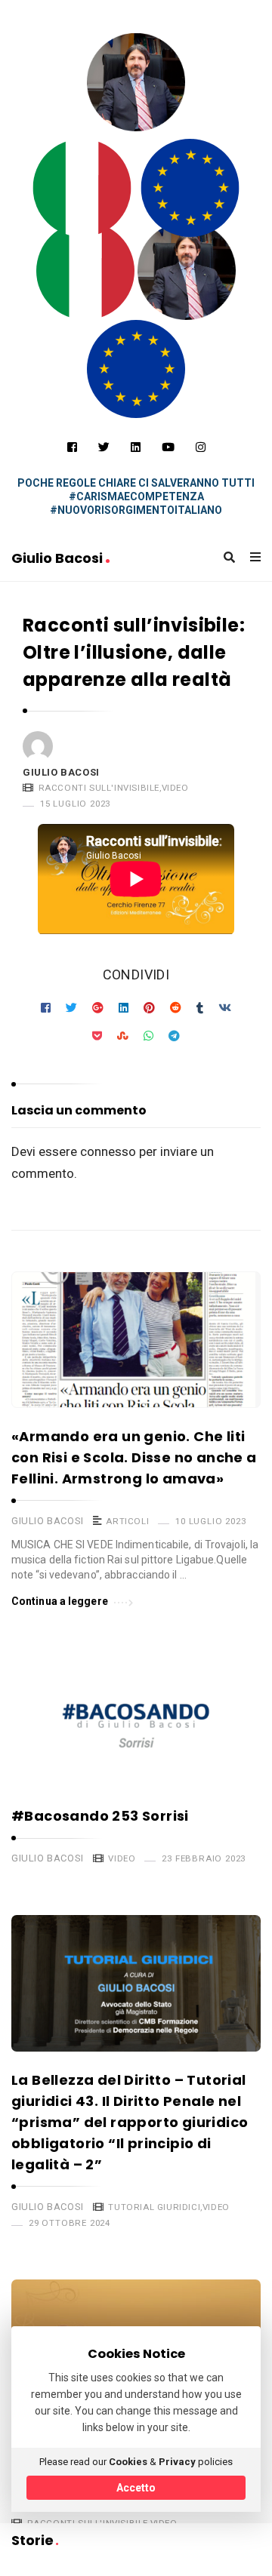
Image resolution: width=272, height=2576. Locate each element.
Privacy (177, 2462)
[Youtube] (168, 447)
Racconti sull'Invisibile (99, 788)
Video (175, 788)
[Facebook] (72, 447)
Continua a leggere (60, 1601)
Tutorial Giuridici (154, 2207)
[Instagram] (201, 447)
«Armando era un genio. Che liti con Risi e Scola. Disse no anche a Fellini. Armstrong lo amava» (134, 1457)
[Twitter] (104, 447)
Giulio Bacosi (59, 558)
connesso (108, 1151)
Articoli (127, 1521)
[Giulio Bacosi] (82, 188)
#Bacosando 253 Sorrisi (100, 1816)
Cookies (128, 2462)
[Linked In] (136, 447)
